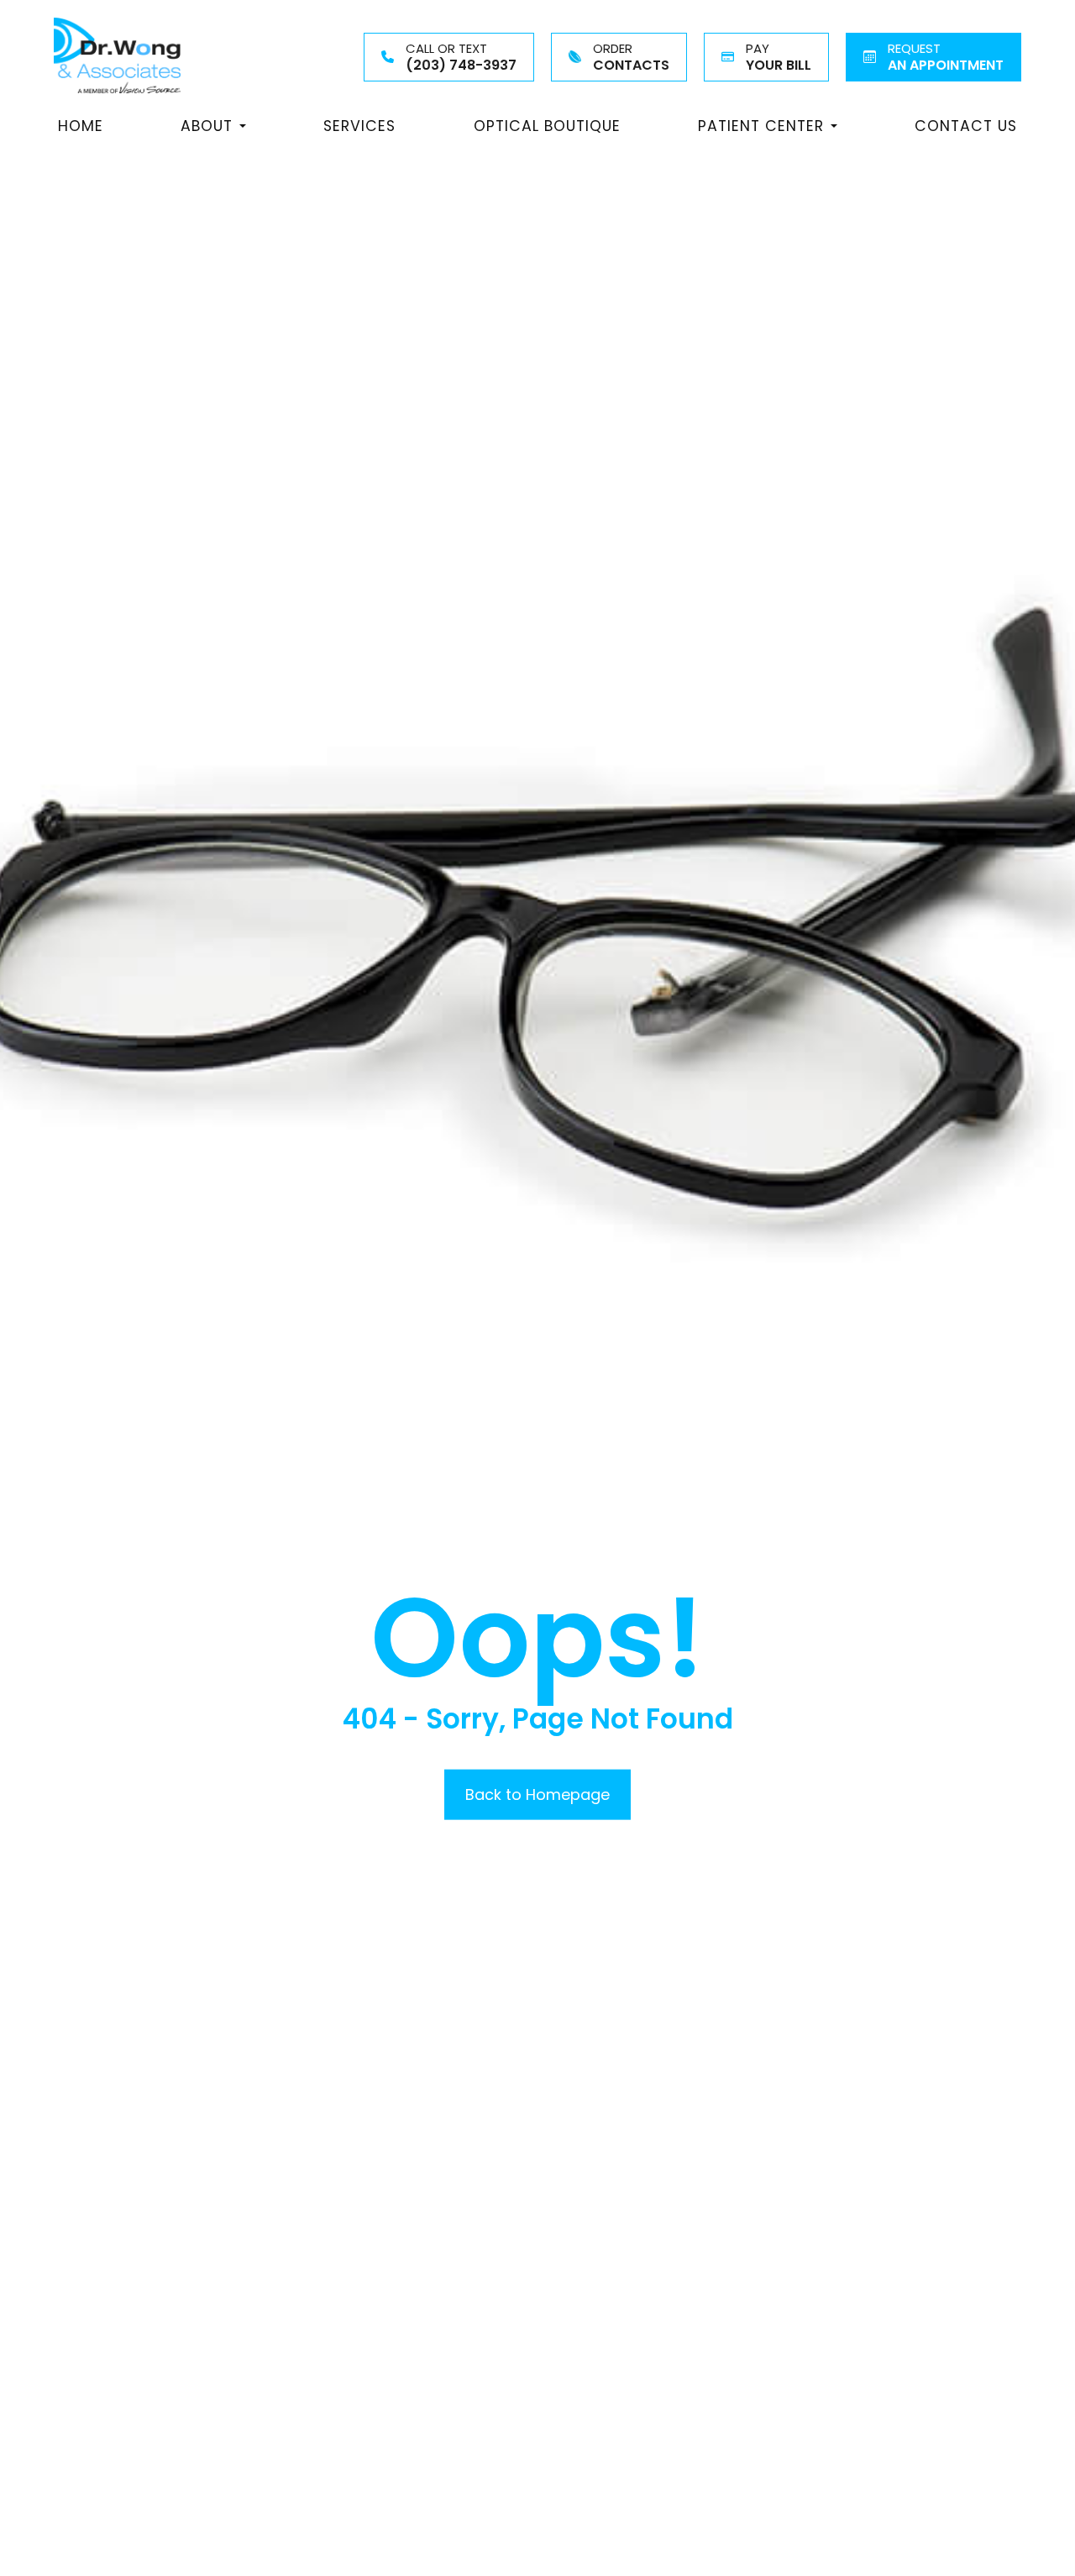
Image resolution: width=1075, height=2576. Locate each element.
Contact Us (966, 126)
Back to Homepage (537, 1794)
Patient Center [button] (761, 126)
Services (359, 126)
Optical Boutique (547, 126)
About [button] (207, 126)
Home (81, 126)
